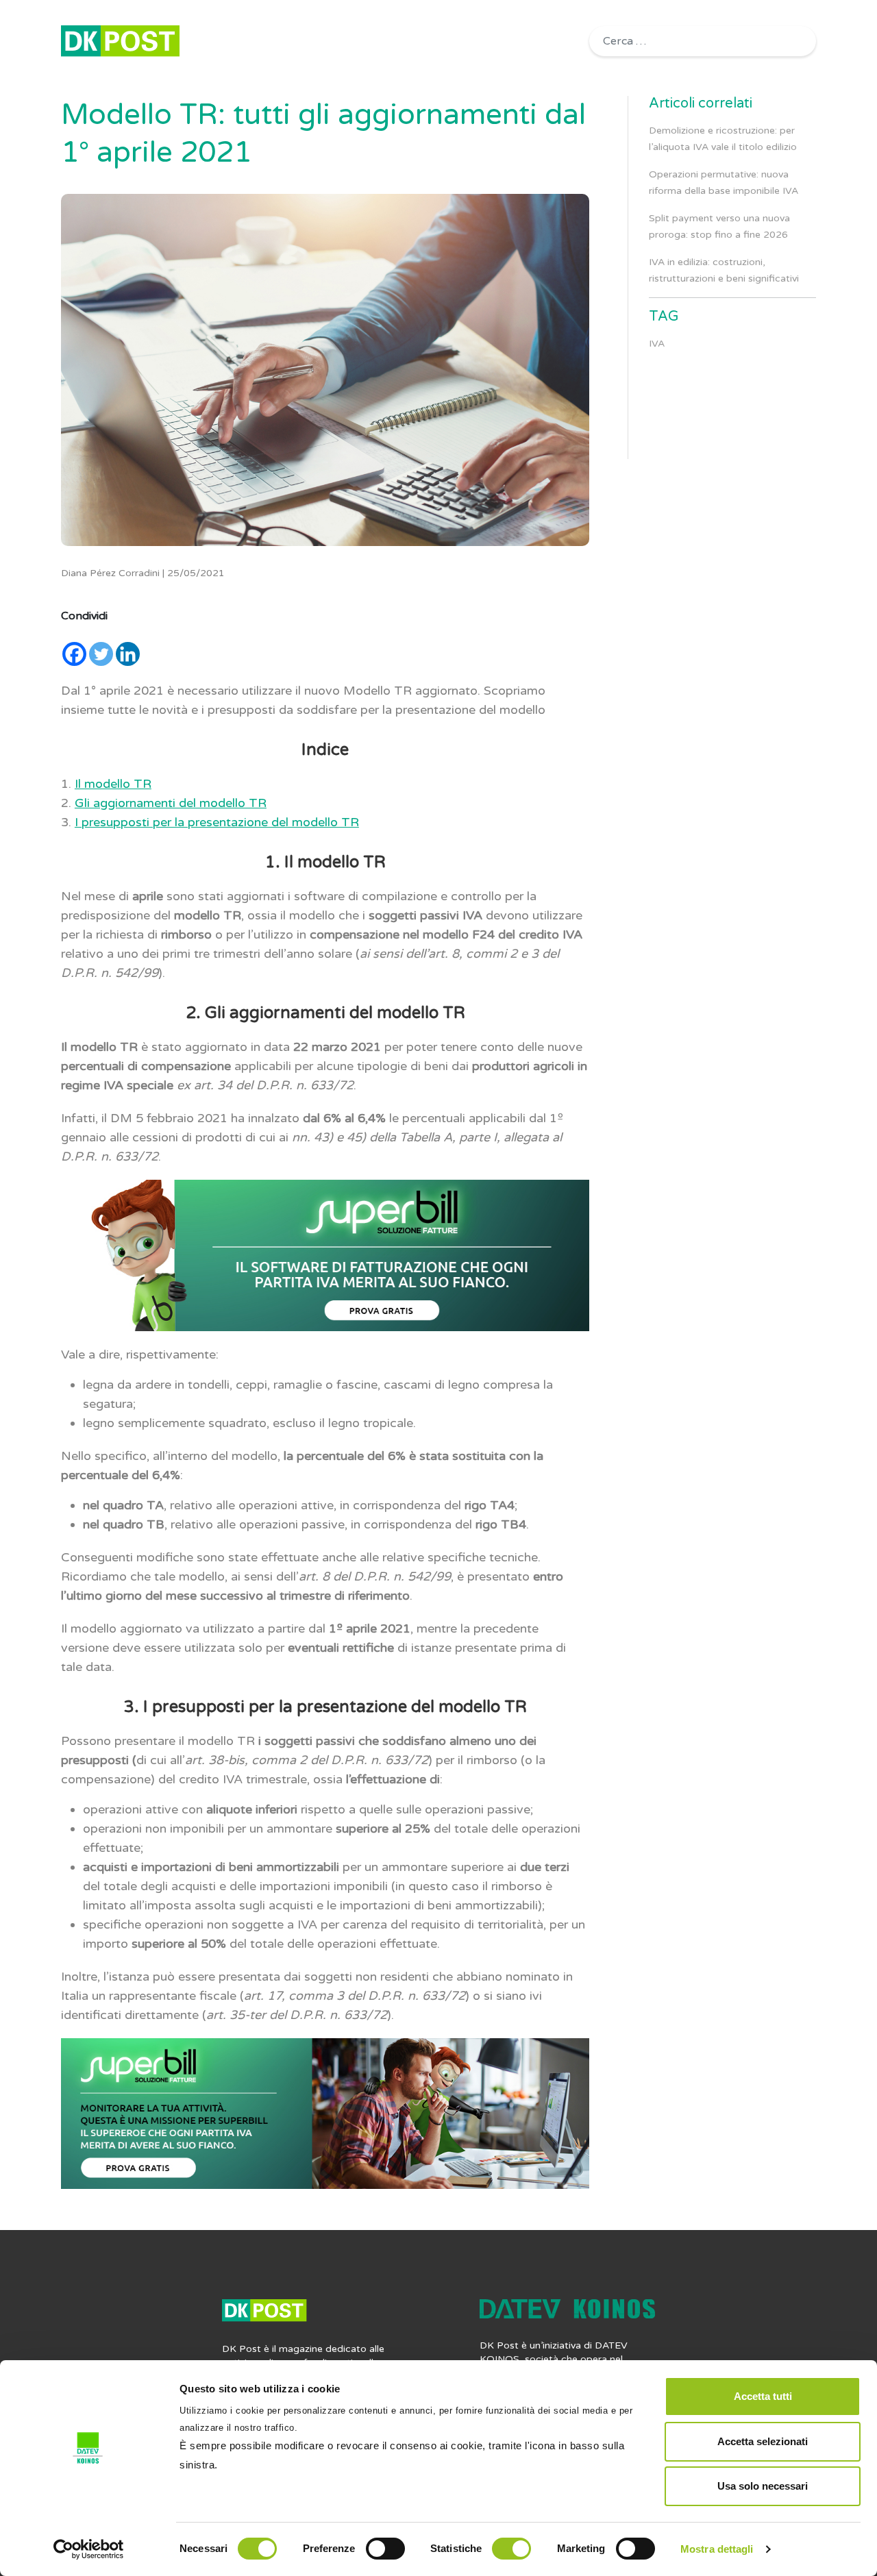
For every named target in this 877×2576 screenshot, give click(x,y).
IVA (657, 344)
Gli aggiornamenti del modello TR (171, 803)
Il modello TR (113, 784)
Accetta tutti (763, 2396)
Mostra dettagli (717, 2549)
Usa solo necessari (763, 2486)
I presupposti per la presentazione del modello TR (217, 822)
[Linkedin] (128, 654)
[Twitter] (101, 654)
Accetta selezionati (763, 2441)
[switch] (385, 2549)
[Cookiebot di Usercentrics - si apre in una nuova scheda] (89, 2549)
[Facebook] (74, 654)
